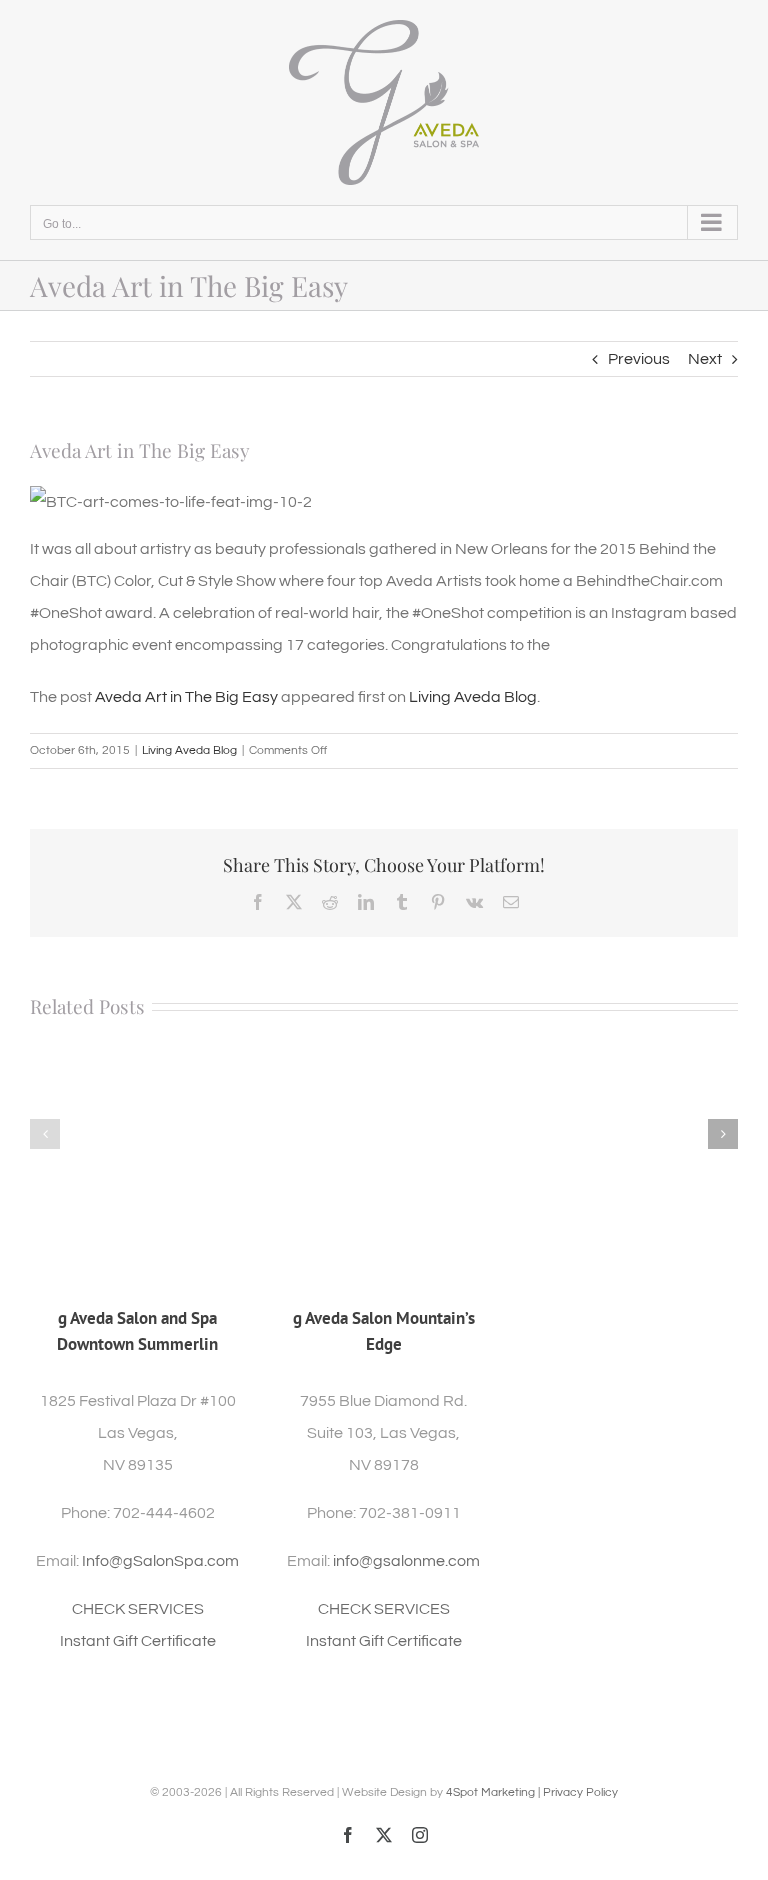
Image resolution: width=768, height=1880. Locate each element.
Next (705, 359)
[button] (45, 1134)
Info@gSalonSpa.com (160, 1561)
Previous (639, 359)
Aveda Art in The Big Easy (186, 697)
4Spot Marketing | (494, 1792)
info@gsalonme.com (406, 1561)
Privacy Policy (580, 1792)
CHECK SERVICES (138, 1609)
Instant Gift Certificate (138, 1641)
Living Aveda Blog (473, 697)
